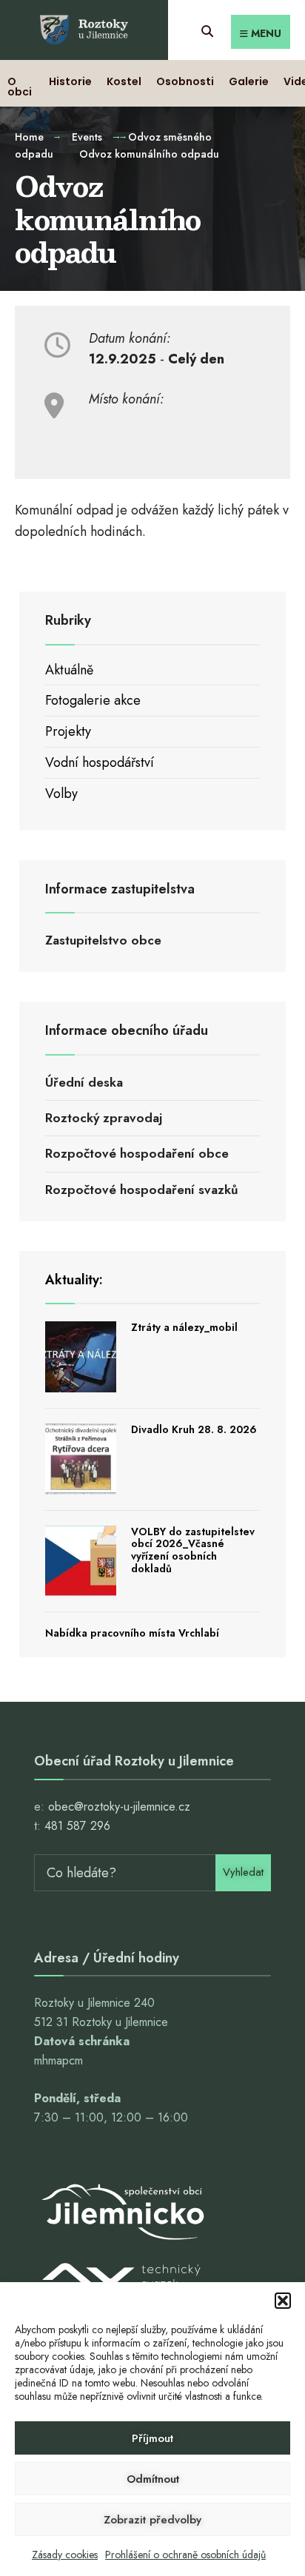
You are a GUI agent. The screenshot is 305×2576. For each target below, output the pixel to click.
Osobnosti (185, 81)
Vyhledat (243, 1872)
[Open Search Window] (207, 29)
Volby (61, 794)
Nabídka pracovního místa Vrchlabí (132, 1633)
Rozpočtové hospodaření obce (137, 1153)
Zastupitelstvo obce (103, 940)
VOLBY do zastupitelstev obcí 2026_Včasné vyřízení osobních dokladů (193, 1550)
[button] (283, 2301)
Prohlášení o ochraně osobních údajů (185, 2555)
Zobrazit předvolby (152, 2520)
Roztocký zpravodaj (104, 1118)
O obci (20, 87)
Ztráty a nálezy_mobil (184, 1327)
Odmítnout (153, 2479)
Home (29, 137)
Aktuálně (69, 670)
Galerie (249, 81)
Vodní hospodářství (100, 762)
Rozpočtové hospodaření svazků (142, 1190)
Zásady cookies (65, 2555)
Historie (70, 81)
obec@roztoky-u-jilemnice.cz (119, 1807)
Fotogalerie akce (93, 700)
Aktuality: (74, 1280)
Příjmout (152, 2438)
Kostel (124, 81)
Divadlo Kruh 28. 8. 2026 (194, 1429)
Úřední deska (84, 1082)
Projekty (68, 731)
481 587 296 (77, 1826)
